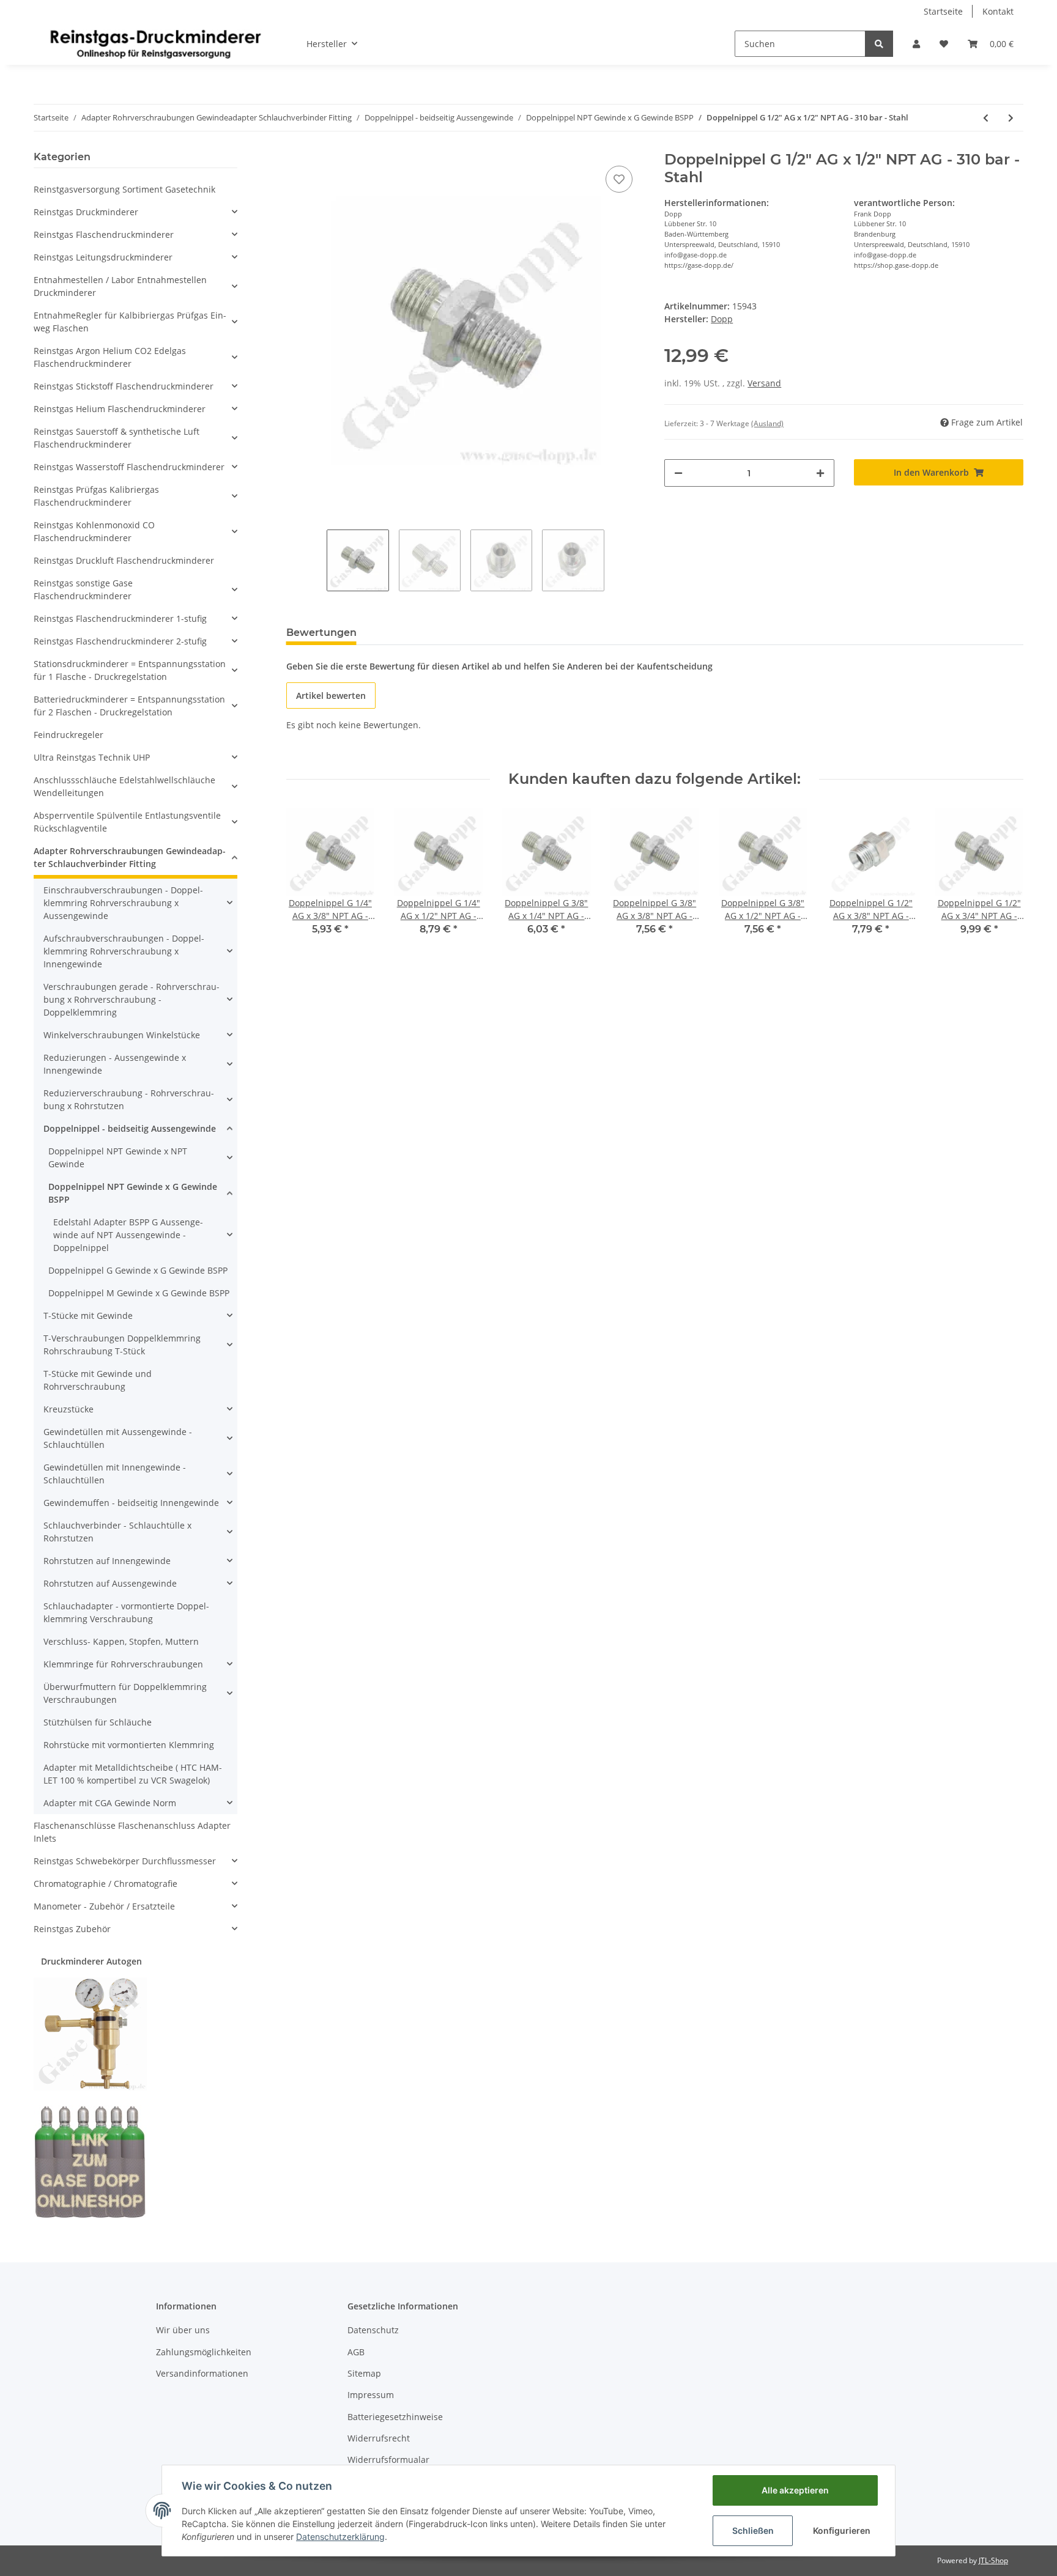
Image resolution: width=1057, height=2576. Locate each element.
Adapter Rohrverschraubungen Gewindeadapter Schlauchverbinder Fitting (130, 857)
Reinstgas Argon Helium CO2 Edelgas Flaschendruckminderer (110, 357)
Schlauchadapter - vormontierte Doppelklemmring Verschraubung (126, 1612)
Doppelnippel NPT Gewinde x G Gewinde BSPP (133, 1193)
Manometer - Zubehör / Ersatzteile (104, 1906)
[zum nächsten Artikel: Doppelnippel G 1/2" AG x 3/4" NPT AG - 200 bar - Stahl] (1011, 118)
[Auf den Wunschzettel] (619, 179)
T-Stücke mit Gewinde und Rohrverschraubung (98, 1380)
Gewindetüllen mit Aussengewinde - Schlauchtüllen (118, 1438)
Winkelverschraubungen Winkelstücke (122, 1035)
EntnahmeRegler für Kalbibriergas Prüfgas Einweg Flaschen (130, 322)
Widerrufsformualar (388, 2460)
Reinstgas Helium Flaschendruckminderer (120, 409)
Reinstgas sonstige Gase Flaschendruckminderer (83, 589)
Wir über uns (183, 2330)
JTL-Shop (993, 2560)
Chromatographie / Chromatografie (106, 1884)
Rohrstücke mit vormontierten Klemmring (129, 1745)
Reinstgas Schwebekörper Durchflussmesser (125, 1861)
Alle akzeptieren (795, 2490)
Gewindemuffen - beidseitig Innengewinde (131, 1503)
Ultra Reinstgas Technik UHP (92, 757)
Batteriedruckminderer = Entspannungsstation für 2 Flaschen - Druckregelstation (129, 706)
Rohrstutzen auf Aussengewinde (110, 1583)
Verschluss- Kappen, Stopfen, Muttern (121, 1641)
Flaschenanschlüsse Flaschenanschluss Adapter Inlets (132, 1832)
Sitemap (364, 2373)
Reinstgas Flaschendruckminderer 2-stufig (120, 641)
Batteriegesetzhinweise (395, 2417)
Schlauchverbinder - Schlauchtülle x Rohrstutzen (117, 1532)
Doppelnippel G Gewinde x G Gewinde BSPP (138, 1270)
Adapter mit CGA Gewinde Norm (110, 1803)
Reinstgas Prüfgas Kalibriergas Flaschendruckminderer (96, 496)
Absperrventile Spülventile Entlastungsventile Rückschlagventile (127, 822)
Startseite (943, 11)
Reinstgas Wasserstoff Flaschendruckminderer (129, 467)
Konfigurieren (842, 2530)
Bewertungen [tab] (321, 633)
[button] (916, 44)
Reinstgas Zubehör (72, 1929)
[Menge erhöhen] (820, 473)
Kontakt (998, 11)
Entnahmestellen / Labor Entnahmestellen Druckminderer (120, 286)
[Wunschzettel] (944, 44)
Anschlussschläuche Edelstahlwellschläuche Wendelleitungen (124, 786)
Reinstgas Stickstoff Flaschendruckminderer (124, 386)
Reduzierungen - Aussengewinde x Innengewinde (115, 1064)
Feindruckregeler (69, 735)
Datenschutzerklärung (340, 2537)
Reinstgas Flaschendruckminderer (104, 234)
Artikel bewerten (331, 696)
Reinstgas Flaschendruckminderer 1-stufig (120, 618)
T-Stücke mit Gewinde (88, 1316)
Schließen (753, 2530)
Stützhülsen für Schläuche (98, 1722)
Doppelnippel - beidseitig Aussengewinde (130, 1128)
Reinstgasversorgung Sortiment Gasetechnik (124, 189)
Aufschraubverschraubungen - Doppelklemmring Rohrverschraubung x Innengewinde (124, 951)
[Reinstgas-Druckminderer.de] (155, 43)
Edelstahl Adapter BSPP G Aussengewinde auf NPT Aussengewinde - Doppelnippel (128, 1235)
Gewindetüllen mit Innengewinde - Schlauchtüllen (115, 1474)
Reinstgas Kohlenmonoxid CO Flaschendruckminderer (94, 531)
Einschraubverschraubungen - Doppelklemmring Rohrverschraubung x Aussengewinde (123, 903)
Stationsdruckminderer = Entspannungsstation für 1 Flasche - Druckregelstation (130, 670)
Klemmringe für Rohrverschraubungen (123, 1664)
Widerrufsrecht (379, 2438)
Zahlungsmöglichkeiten (204, 2352)
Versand (764, 383)
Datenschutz (373, 2330)
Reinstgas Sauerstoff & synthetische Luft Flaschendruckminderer (117, 438)
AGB (356, 2352)
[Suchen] (879, 44)
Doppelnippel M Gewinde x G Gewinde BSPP (139, 1293)
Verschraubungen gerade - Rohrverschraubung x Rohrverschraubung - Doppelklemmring (132, 999)
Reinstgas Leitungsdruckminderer (103, 257)
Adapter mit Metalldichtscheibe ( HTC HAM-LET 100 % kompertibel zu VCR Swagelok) (133, 1774)
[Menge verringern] (678, 473)
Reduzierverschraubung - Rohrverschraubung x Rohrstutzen (129, 1099)
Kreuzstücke (69, 1409)
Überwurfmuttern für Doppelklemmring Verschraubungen (125, 1693)
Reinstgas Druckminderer (86, 212)
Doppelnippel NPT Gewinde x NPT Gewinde (118, 1157)
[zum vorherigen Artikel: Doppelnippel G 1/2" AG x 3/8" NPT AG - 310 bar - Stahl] (986, 118)
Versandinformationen (202, 2373)
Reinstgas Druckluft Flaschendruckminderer (124, 560)
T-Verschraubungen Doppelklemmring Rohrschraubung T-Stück (122, 1345)
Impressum (371, 2395)
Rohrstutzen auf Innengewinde (107, 1561)
